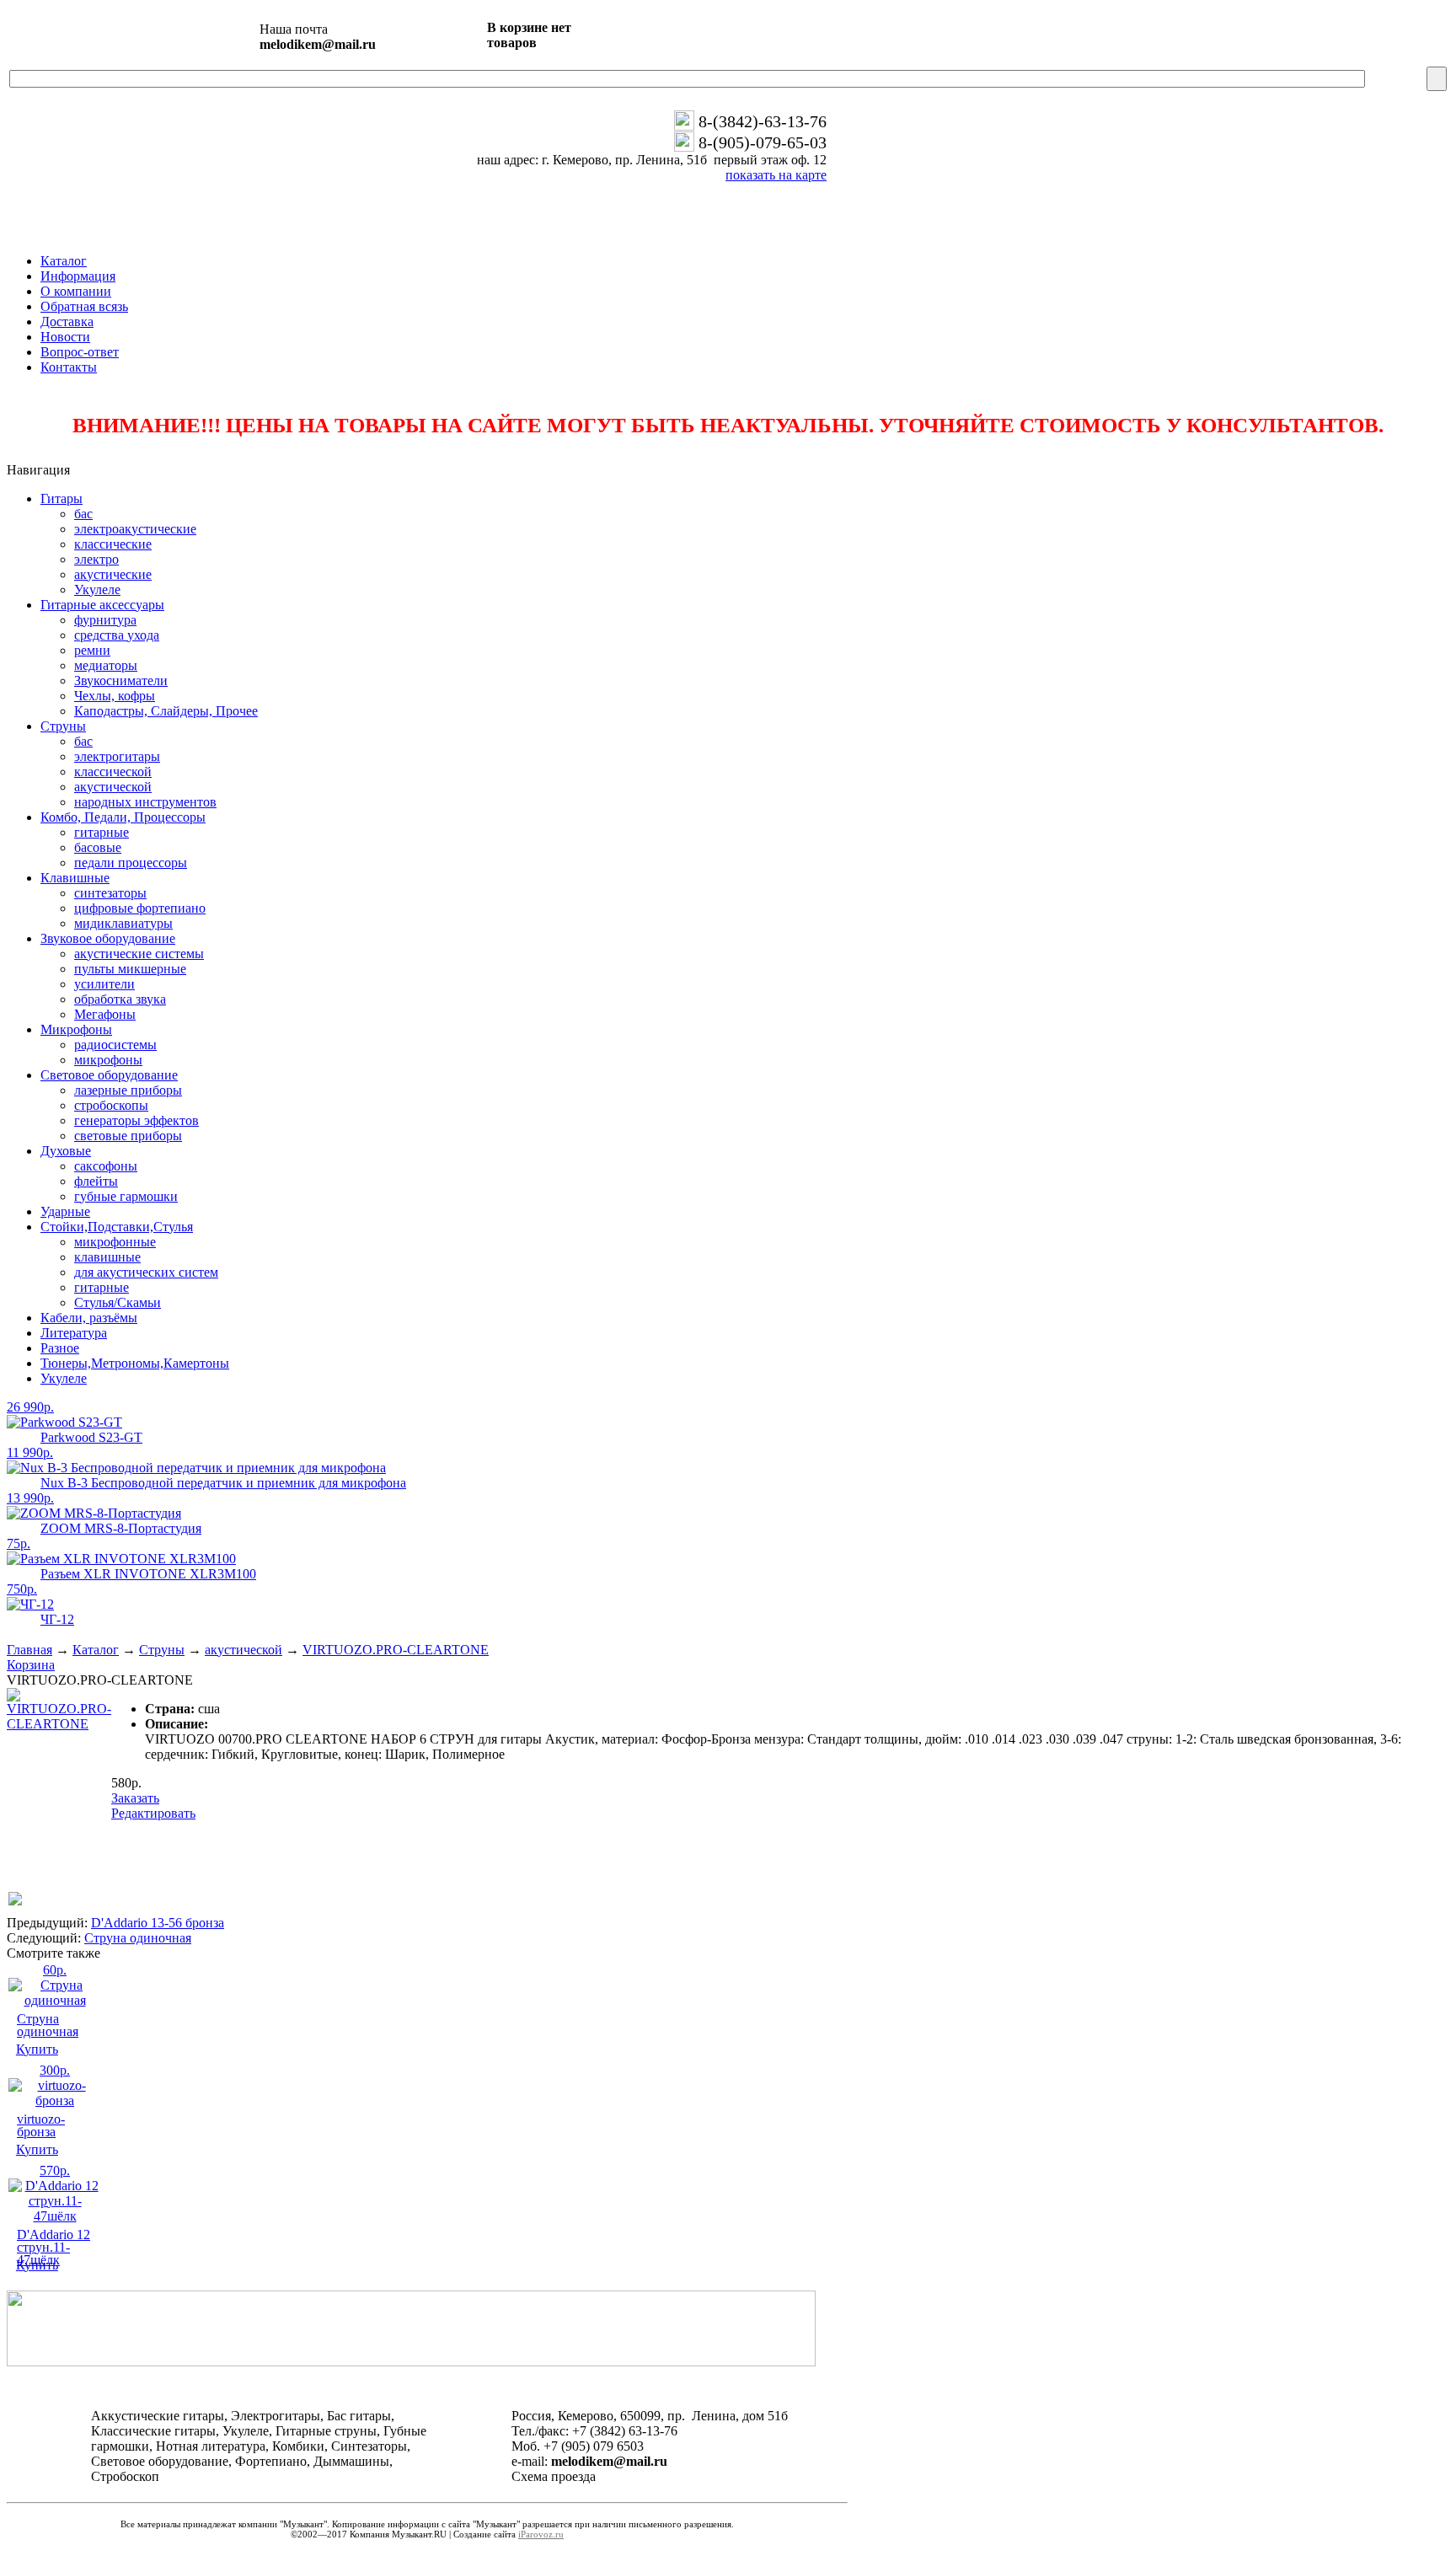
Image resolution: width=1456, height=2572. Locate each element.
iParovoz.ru (541, 2534)
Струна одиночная (138, 1938)
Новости (65, 337)
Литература (74, 1333)
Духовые (66, 1151)
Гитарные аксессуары (102, 605)
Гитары (62, 498)
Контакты (69, 367)
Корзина (31, 1665)
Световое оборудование (109, 1075)
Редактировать (153, 1813)
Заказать (135, 1798)
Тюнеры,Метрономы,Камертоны (135, 1363)
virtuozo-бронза (41, 2125)
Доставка (67, 321)
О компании (76, 291)
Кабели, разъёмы (89, 1318)
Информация (78, 276)
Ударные (65, 1211)
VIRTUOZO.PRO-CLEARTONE (396, 1650)
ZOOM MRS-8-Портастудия (121, 1528)
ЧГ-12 (57, 1619)
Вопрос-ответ (80, 352)
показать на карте (776, 175)
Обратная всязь (84, 306)
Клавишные (75, 878)
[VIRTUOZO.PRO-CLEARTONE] (59, 1724)
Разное (60, 1348)
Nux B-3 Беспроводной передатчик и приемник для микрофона (223, 1483)
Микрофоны (76, 1029)
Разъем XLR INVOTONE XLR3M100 (148, 1574)
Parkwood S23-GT (91, 1437)
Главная (29, 1650)
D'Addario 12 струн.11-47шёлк (54, 2247)
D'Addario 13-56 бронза (158, 1923)
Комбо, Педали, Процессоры (123, 817)
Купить (37, 2049)
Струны (63, 726)
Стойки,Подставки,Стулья (117, 1227)
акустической (244, 1650)
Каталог (64, 261)
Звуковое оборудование (108, 938)
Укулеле (64, 1378)
